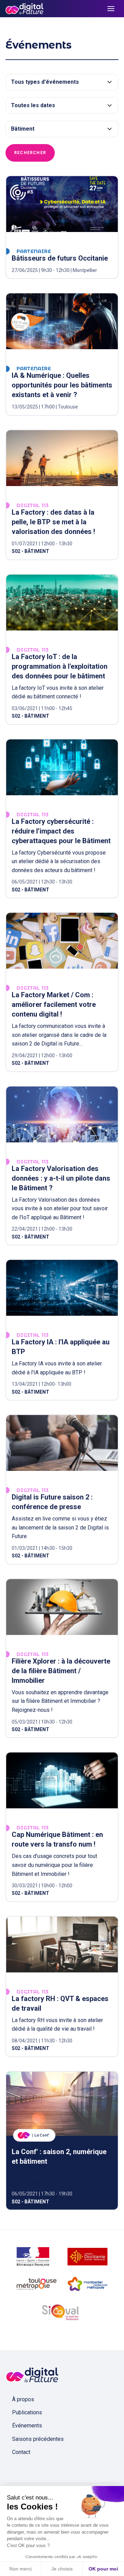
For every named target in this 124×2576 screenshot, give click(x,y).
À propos (23, 2399)
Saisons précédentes (38, 2439)
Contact (21, 2452)
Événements (27, 2426)
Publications (27, 2412)
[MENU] (111, 9)
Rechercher (30, 153)
